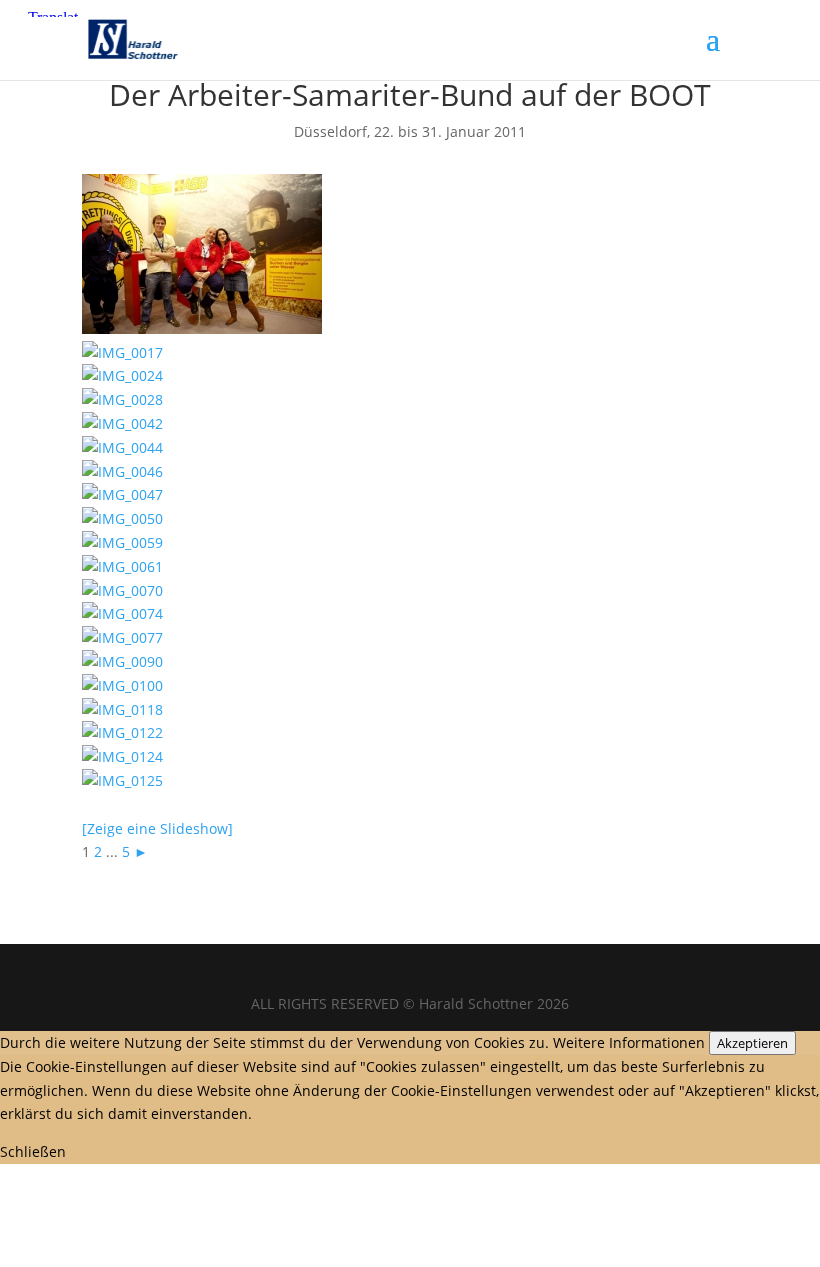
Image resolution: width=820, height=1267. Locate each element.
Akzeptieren (752, 1043)
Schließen (33, 1151)
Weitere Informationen (629, 1042)
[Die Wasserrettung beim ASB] (202, 328)
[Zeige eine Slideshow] (157, 828)
